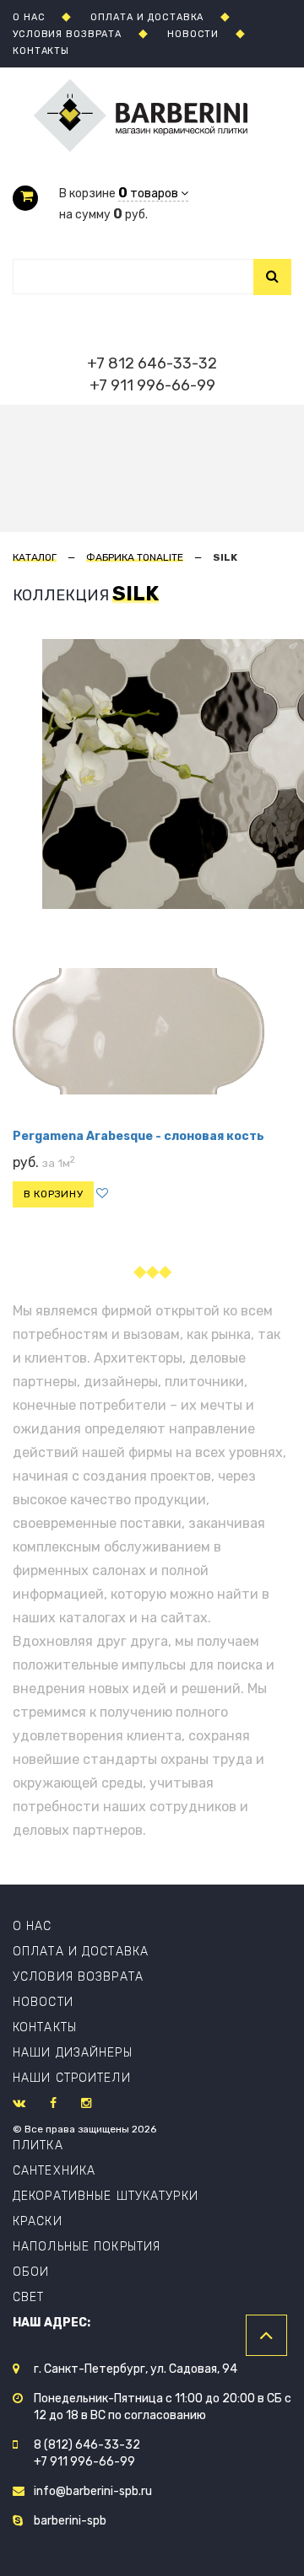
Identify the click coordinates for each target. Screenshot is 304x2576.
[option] (79, 774)
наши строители (72, 2078)
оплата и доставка (147, 17)
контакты (41, 51)
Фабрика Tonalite (135, 557)
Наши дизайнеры (73, 2053)
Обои (31, 2272)
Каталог (35, 557)
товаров (149, 194)
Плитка (38, 2146)
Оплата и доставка (81, 1952)
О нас (33, 1926)
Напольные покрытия (87, 2247)
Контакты (45, 2027)
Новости (43, 2002)
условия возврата (67, 34)
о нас (29, 17)
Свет (28, 2297)
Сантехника (54, 2171)
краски (38, 2221)
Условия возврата (78, 1977)
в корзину (53, 1194)
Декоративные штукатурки (106, 2196)
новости (193, 34)
